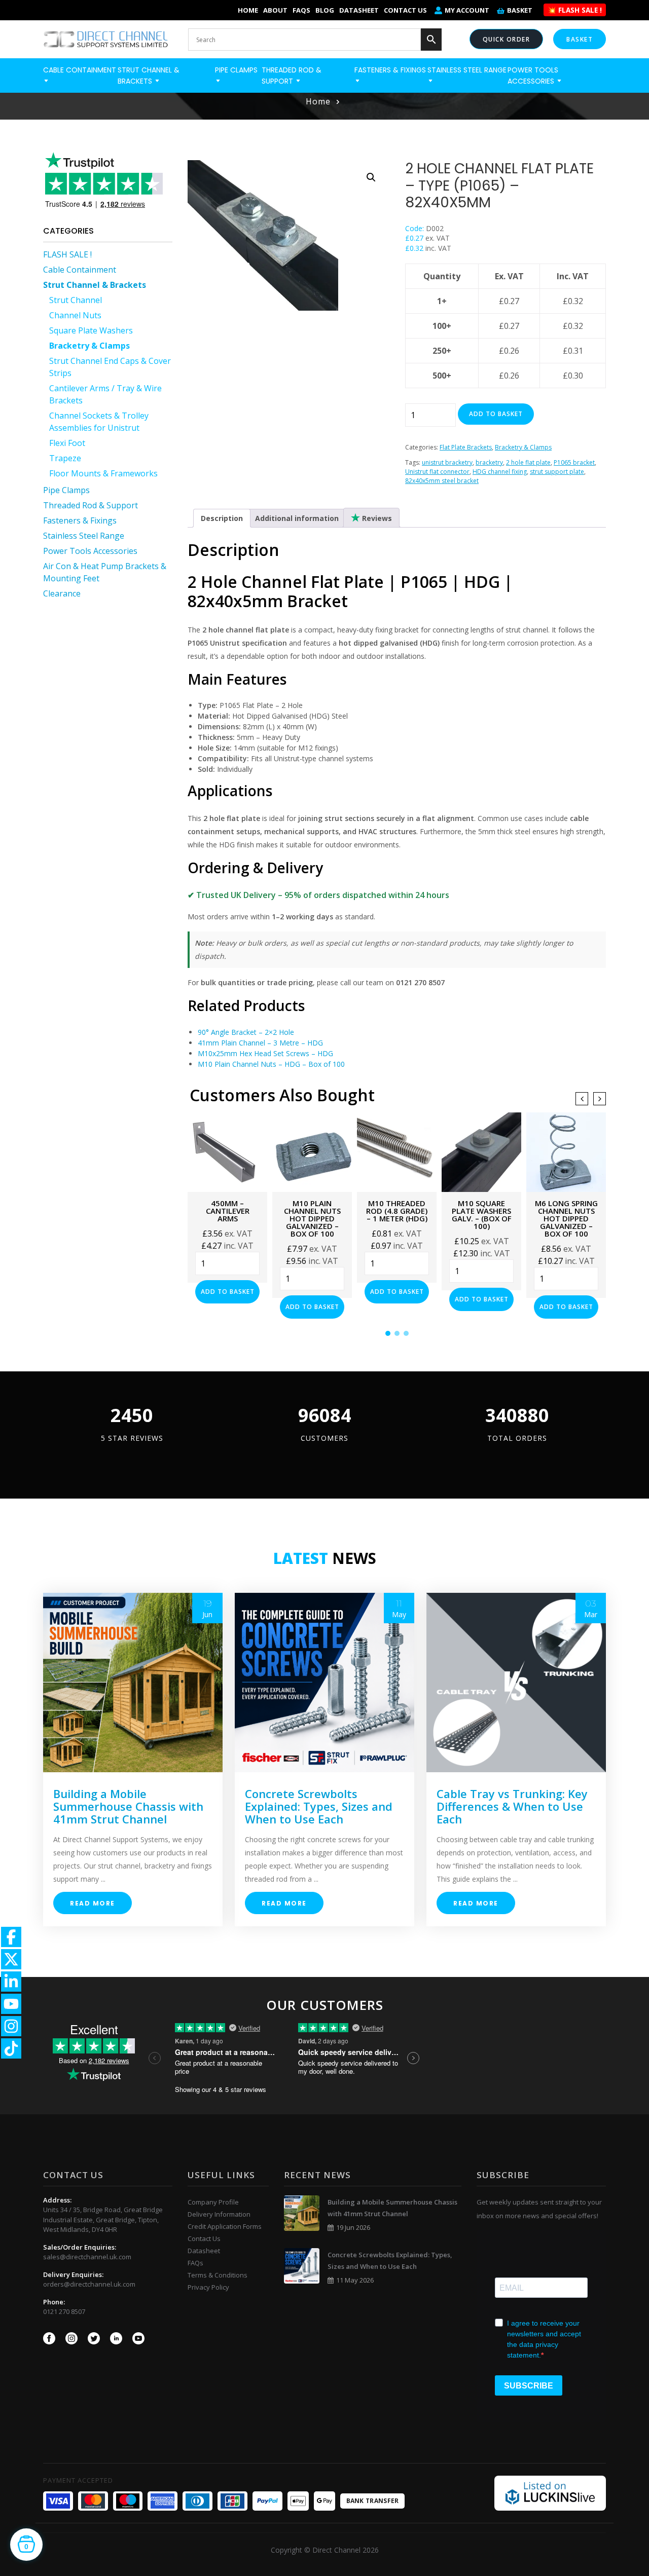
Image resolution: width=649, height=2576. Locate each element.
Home (248, 10)
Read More (93, 1903)
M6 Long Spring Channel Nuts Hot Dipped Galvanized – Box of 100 (566, 1218)
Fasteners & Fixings (80, 520)
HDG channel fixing (500, 472)
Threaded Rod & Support (91, 505)
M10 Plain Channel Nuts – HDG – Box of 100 (271, 1064)
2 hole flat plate (528, 462)
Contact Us (405, 10)
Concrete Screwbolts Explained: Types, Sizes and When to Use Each (319, 1806)
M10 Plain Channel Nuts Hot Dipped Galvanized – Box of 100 (312, 1218)
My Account (467, 10)
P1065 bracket (574, 462)
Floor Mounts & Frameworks (103, 473)
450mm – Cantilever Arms (228, 1211)
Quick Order (507, 39)
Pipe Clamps (66, 490)
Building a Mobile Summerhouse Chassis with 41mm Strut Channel (128, 1806)
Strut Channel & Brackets (95, 285)
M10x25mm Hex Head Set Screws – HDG (265, 1053)
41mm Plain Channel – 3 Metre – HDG (260, 1043)
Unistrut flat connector (437, 472)
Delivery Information (219, 2214)
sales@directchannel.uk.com (87, 2257)
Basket (520, 10)
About (275, 10)
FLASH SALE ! (67, 254)
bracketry (489, 462)
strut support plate (557, 472)
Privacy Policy (208, 2287)
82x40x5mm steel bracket (442, 481)
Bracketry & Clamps (89, 346)
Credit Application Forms (225, 2226)
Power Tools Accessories (90, 551)
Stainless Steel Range (84, 536)
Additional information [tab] (297, 518)
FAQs (301, 10)
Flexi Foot (67, 443)
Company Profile (213, 2202)
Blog (325, 10)
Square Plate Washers (91, 330)
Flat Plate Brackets (466, 447)
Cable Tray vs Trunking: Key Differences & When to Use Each (512, 1806)
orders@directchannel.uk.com (89, 2284)
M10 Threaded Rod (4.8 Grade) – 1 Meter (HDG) (397, 1211)
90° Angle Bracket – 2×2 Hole (246, 1032)
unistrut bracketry (447, 462)
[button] (371, 177)
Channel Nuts (75, 315)
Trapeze (65, 458)
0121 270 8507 (64, 2311)
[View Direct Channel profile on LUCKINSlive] (550, 2492)
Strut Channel (76, 300)
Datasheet (359, 10)
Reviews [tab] (376, 518)
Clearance (62, 593)
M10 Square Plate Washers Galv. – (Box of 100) (482, 1215)
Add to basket (496, 414)
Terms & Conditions (218, 2275)
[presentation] (582, 1099)
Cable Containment (80, 270)
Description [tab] (222, 518)
